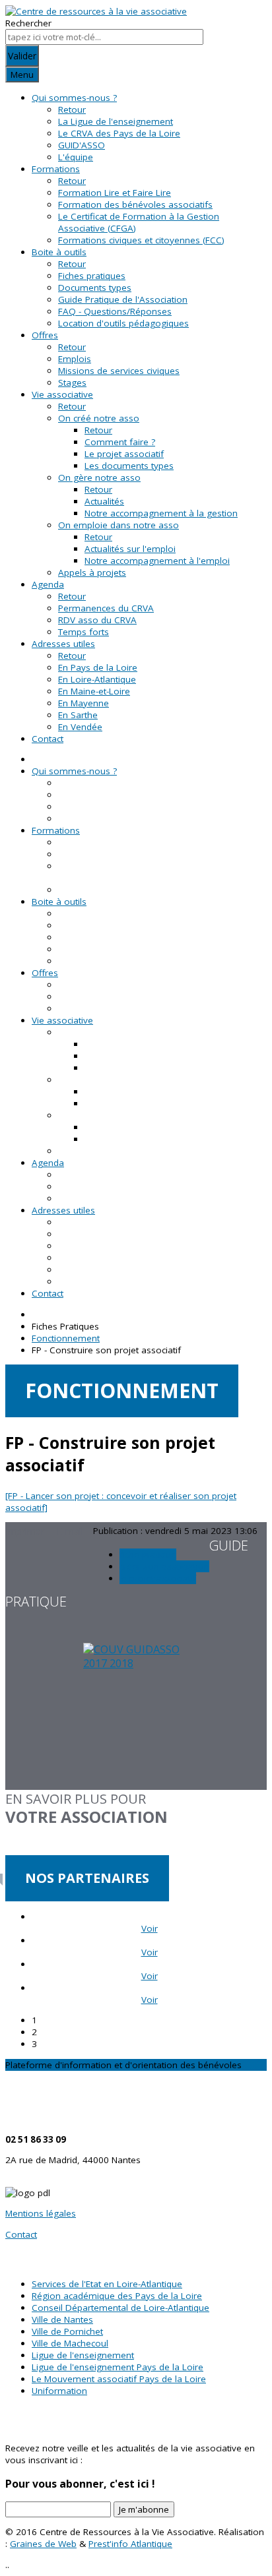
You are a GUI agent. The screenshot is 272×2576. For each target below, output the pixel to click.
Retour (72, 109)
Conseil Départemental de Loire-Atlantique (120, 2308)
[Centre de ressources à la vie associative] (96, 11)
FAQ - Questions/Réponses (115, 311)
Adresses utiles (63, 644)
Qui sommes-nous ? (74, 98)
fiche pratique (148, 1554)
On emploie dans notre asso (119, 525)
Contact (48, 739)
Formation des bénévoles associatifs (135, 204)
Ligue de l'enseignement (83, 2355)
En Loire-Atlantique (97, 679)
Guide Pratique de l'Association (123, 299)
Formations (56, 169)
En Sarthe (78, 715)
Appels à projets (92, 572)
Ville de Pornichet (67, 2331)
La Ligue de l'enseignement (116, 121)
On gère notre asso (99, 477)
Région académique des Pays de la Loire (117, 2296)
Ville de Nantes (62, 2319)
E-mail (70, 1531)
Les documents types (129, 466)
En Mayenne (84, 703)
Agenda (48, 584)
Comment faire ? (120, 442)
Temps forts (84, 632)
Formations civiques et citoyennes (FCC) (141, 240)
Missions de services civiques (119, 371)
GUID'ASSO (82, 145)
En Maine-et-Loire (94, 691)
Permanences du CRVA (106, 608)
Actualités (104, 501)
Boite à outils (59, 252)
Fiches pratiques (92, 276)
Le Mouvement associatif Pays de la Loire (119, 2379)
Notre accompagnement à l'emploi (157, 561)
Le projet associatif (124, 454)
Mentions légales (41, 2213)
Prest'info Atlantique (130, 2544)
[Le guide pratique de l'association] (136, 1716)
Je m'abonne (144, 2509)
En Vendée (80, 727)
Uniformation (59, 2391)
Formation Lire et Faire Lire (115, 193)
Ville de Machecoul (70, 2343)
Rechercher (28, 23)
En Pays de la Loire (98, 667)
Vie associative (62, 394)
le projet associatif (158, 1578)
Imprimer (26, 1531)
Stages (72, 383)
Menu (22, 75)
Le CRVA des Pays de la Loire (119, 133)
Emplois (75, 359)
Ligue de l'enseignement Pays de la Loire (118, 2367)
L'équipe (76, 157)
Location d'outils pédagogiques (123, 323)
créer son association (164, 1566)
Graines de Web (43, 2544)
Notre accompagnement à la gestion (161, 513)
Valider (22, 56)
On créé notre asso (99, 418)
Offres (45, 335)
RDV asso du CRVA (97, 620)
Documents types (95, 288)
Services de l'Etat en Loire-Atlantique (107, 2284)
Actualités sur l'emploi (130, 549)
